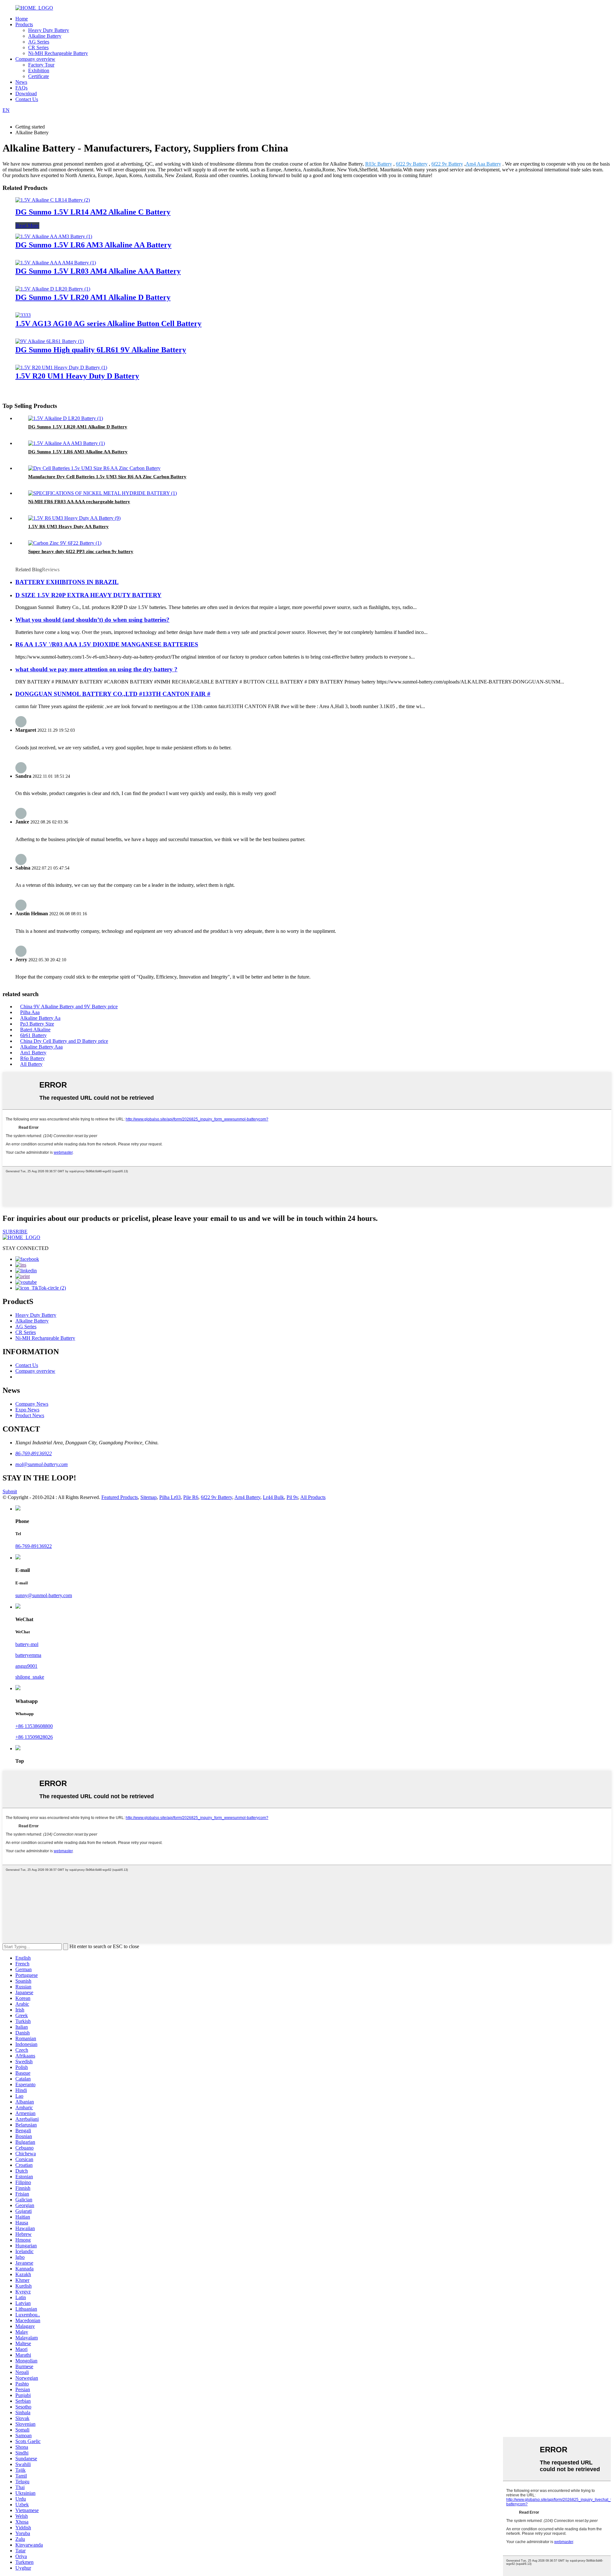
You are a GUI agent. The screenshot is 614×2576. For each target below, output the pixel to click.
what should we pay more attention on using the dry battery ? (96, 669)
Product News (30, 1415)
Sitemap (149, 1497)
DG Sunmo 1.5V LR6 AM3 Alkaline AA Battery (93, 245)
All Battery (31, 1064)
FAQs (21, 88)
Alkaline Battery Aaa (41, 1047)
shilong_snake (30, 1677)
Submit (10, 1491)
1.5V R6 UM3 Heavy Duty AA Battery (68, 527)
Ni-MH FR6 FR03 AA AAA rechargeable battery (79, 502)
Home (22, 19)
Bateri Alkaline (35, 1030)
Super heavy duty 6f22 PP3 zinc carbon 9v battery (81, 551)
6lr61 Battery (33, 1035)
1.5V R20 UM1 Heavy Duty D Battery (77, 376)
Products (24, 24)
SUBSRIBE (15, 1232)
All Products (313, 1497)
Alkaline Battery (45, 36)
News (21, 82)
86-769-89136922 (34, 1453)
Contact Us (27, 99)
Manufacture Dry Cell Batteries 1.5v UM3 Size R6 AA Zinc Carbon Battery (107, 477)
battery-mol (27, 1644)
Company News (32, 1404)
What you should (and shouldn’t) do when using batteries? (92, 620)
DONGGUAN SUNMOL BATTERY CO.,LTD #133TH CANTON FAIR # (113, 694)
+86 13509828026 (34, 1737)
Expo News (27, 1410)
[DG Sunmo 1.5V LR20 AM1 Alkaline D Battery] (53, 289)
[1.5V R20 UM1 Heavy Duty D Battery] (61, 367)
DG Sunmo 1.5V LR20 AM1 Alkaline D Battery (93, 297)
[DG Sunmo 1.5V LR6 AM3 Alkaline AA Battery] (54, 236)
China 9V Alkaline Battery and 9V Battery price (69, 1007)
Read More (27, 226)
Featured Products (120, 1497)
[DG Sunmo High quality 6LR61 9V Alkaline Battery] (50, 341)
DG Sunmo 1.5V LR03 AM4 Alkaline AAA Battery (98, 271)
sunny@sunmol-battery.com (44, 1595)
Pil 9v (292, 1497)
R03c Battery (379, 164)
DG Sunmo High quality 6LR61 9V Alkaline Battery (101, 350)
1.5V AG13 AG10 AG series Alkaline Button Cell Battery (108, 324)
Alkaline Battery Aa (40, 1018)
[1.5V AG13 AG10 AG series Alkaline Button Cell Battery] (23, 315)
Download (26, 94)
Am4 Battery (247, 1497)
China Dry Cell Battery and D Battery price (64, 1041)
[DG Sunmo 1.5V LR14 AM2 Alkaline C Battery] (53, 200)
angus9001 (26, 1666)
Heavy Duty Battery (49, 30)
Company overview (35, 59)
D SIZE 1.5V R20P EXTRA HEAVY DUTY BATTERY (88, 595)
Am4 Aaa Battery (483, 164)
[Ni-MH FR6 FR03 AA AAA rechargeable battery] (102, 493)
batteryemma (28, 1655)
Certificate (39, 76)
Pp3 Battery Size (37, 1024)
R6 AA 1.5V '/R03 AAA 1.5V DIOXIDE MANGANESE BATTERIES (107, 644)
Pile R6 (191, 1497)
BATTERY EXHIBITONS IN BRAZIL (67, 582)
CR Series (38, 47)
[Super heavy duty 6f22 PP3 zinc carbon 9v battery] (65, 543)
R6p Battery (32, 1058)
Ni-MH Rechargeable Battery (58, 53)
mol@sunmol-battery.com (42, 1464)
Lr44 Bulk (273, 1497)
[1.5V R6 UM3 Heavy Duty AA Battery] (74, 518)
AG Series (39, 42)
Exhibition (39, 70)
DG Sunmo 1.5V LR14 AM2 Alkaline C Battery (93, 212)
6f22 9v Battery (412, 164)
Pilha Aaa (30, 1012)
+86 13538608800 (34, 1726)
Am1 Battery (33, 1053)
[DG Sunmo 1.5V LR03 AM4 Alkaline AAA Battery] (56, 263)
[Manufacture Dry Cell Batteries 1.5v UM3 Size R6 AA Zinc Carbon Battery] (94, 468)
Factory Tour (41, 65)
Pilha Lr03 (170, 1497)
